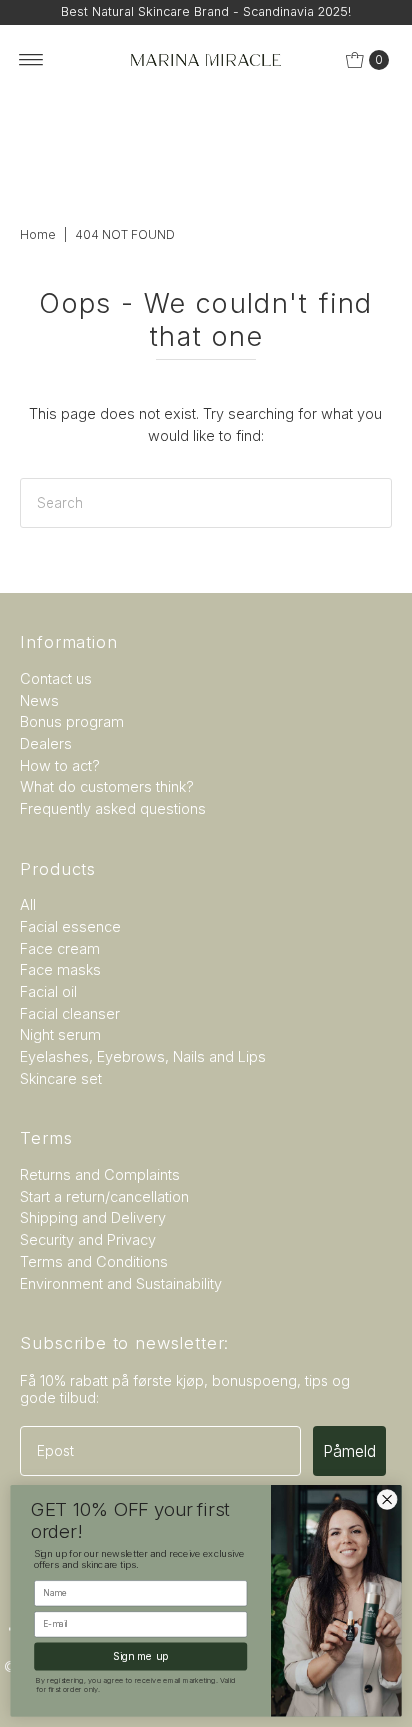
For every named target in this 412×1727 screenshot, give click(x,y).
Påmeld (349, 1451)
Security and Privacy (88, 1239)
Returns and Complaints (100, 1174)
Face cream (60, 948)
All (28, 904)
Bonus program (72, 721)
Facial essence (70, 926)
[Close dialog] (387, 1499)
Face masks (60, 969)
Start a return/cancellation (104, 1196)
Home (38, 234)
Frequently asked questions (113, 808)
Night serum (60, 1034)
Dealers (46, 743)
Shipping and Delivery (93, 1217)
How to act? (60, 765)
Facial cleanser (70, 1013)
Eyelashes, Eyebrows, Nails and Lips (143, 1056)
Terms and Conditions (94, 1261)
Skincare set (61, 1078)
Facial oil (48, 991)
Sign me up (141, 1656)
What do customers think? (107, 786)
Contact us (56, 678)
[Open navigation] (31, 60)
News (39, 700)
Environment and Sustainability (121, 1283)
